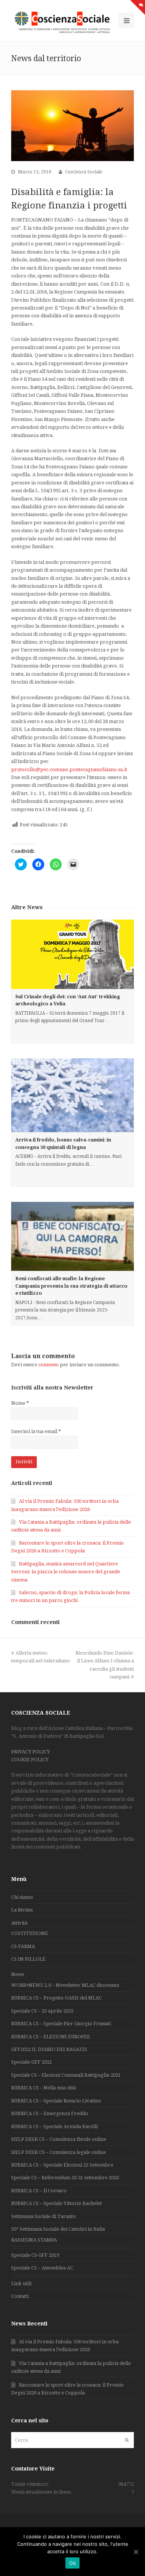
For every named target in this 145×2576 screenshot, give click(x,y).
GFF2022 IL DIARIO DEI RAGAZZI (49, 2049)
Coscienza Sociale (84, 172)
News (17, 1974)
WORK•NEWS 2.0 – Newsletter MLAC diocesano (65, 1985)
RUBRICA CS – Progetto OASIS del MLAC (57, 1998)
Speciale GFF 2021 (32, 2062)
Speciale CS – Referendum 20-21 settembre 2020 (65, 2178)
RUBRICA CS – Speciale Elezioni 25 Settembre (62, 2165)
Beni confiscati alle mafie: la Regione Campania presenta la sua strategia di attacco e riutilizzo (71, 1286)
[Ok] (136, 2552)
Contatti (20, 2296)
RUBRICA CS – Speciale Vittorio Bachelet (57, 2203)
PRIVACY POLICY (30, 1752)
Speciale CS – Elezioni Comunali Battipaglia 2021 (66, 2075)
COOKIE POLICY (30, 1760)
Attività (19, 1923)
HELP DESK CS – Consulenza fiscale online (59, 2139)
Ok (72, 2563)
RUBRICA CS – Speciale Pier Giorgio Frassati (61, 2024)
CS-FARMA (23, 1946)
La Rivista (22, 1910)
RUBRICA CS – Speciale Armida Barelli (54, 2126)
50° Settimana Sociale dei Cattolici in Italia (58, 2229)
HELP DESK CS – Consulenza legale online (59, 2152)
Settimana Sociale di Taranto (43, 2216)
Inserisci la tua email (36, 1431)
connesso (49, 1365)
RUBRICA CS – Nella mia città (43, 2088)
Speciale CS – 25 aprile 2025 (42, 2011)
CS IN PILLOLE (28, 1959)
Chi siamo (22, 1897)
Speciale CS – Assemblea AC (42, 2268)
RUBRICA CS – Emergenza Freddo (50, 2113)
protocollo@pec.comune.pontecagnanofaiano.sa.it (69, 769)
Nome (20, 1403)
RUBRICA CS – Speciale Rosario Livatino (56, 2101)
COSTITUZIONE (30, 1933)
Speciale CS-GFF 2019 (35, 2255)
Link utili (21, 2283)
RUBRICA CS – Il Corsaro (39, 2191)
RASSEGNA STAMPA (34, 2240)
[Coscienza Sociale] (63, 22)
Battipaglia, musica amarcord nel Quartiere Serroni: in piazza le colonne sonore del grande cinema (66, 1572)
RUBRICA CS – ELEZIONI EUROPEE (51, 2037)
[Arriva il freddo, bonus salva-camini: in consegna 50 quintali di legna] (72, 1095)
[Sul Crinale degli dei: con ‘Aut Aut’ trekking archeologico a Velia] (72, 954)
